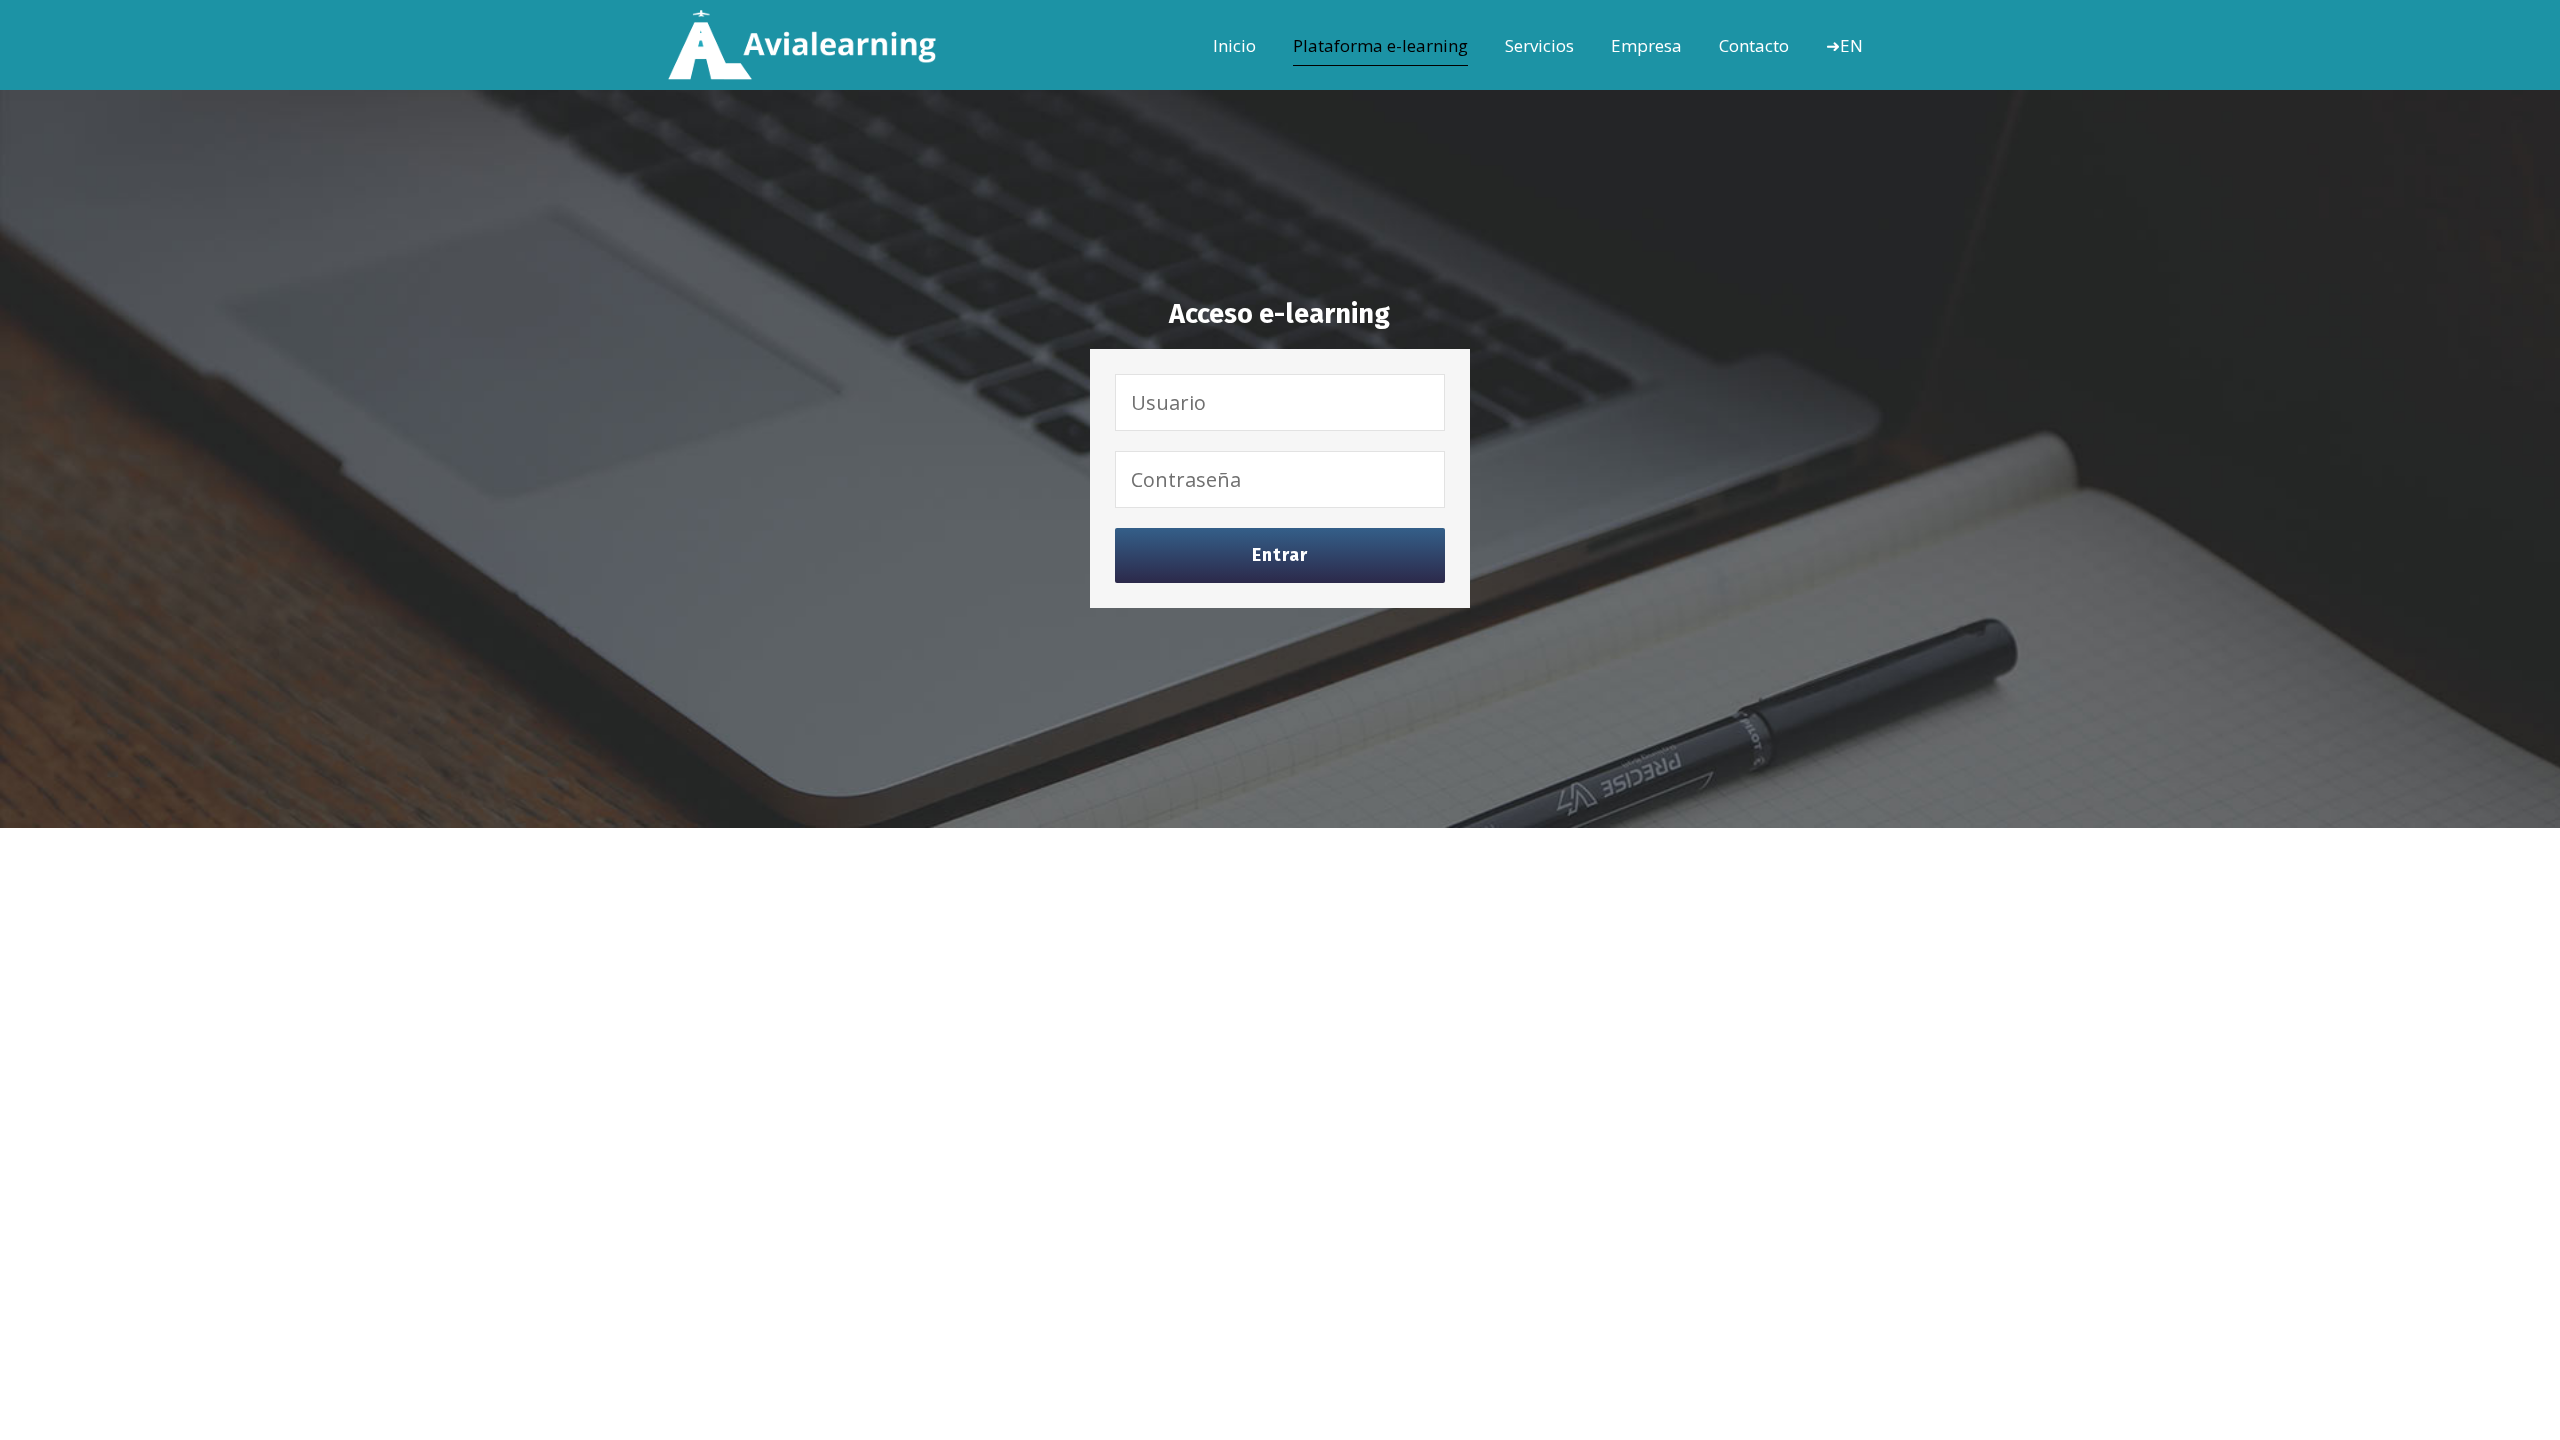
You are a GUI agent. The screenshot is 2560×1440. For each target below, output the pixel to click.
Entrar (1280, 555)
